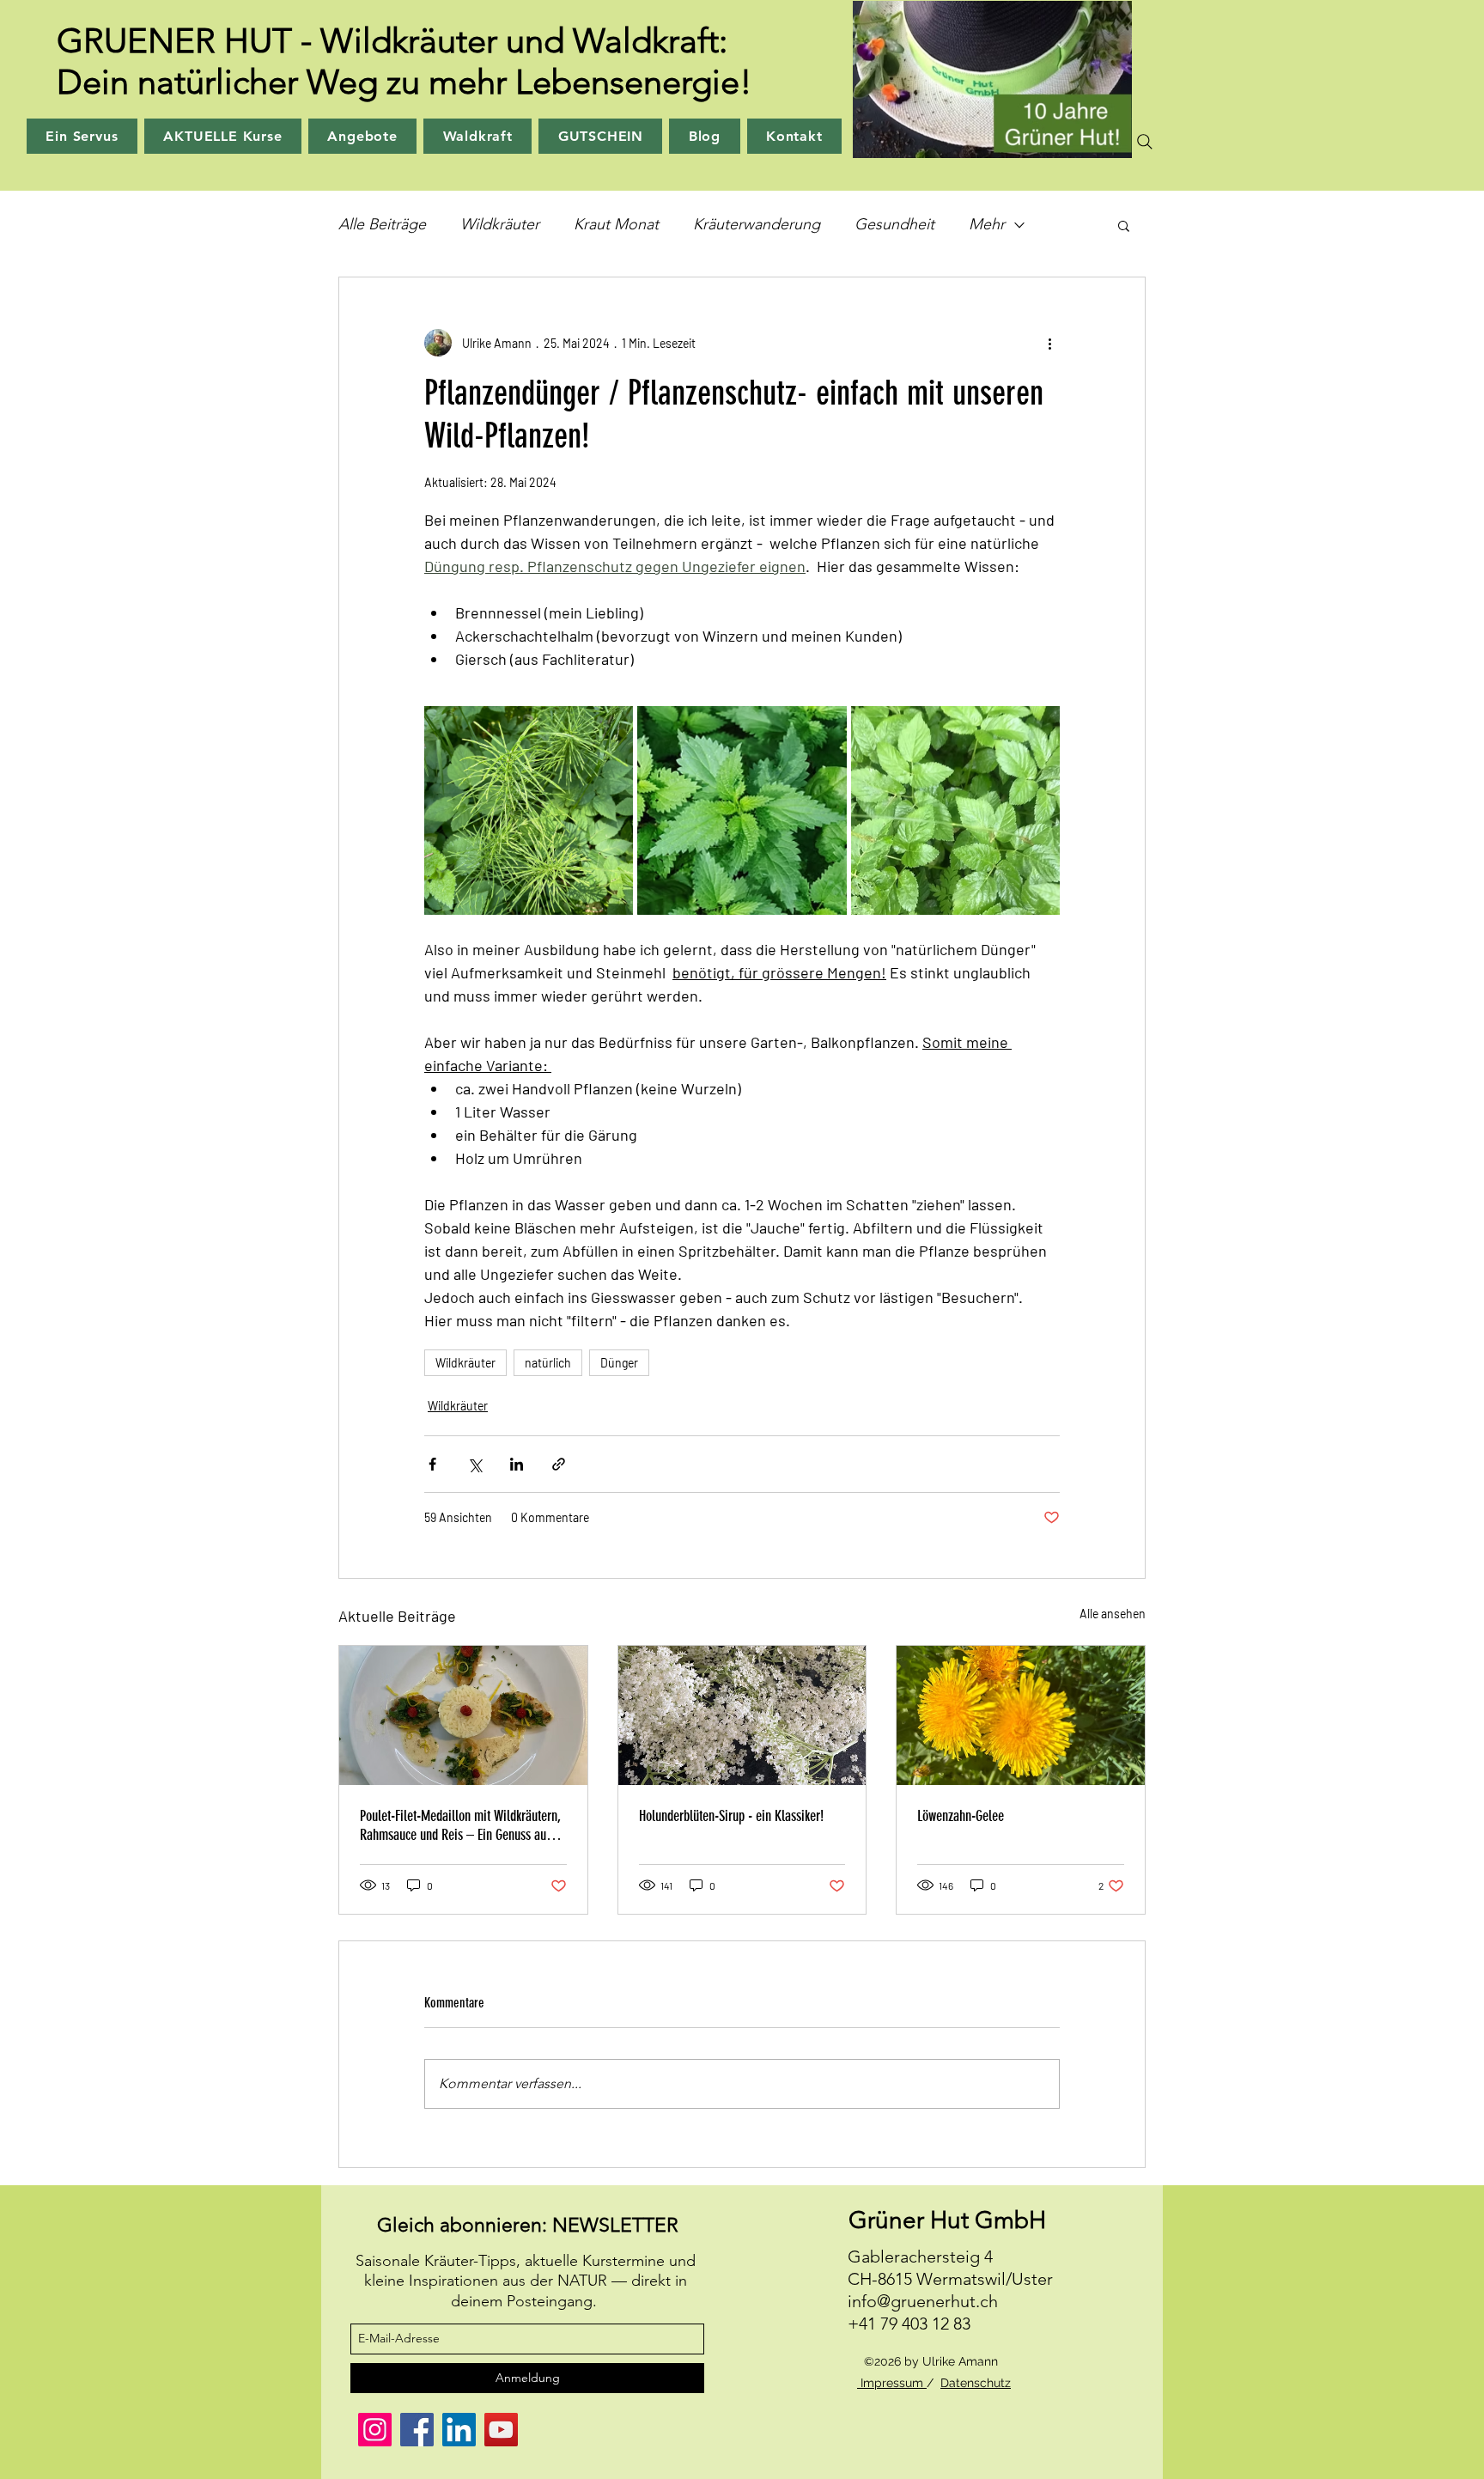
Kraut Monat (616, 224)
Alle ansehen (1113, 1614)
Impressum (892, 2383)
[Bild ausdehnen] (529, 810)
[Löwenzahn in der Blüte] (1021, 1715)
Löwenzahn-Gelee (961, 1816)
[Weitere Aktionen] (1049, 343)
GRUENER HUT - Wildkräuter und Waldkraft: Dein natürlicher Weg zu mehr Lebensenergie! (404, 61)
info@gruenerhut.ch (923, 2301)
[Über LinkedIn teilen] (517, 1464)
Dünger (619, 1363)
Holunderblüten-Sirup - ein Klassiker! (731, 1816)
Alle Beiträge (382, 224)
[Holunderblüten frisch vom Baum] (742, 1715)
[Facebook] (417, 2430)
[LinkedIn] (459, 2430)
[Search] (1145, 142)
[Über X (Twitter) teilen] (474, 1464)
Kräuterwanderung (757, 224)
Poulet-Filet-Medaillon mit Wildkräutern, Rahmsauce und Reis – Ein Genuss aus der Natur (460, 1825)
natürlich (548, 1363)
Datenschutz (976, 2383)
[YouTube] (501, 2430)
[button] (1124, 225)
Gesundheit (894, 224)
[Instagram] (375, 2430)
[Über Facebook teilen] (432, 1464)
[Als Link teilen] (559, 1464)
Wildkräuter (500, 224)
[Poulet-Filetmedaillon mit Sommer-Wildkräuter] (463, 1715)
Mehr (987, 224)
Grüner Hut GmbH (947, 2220)
